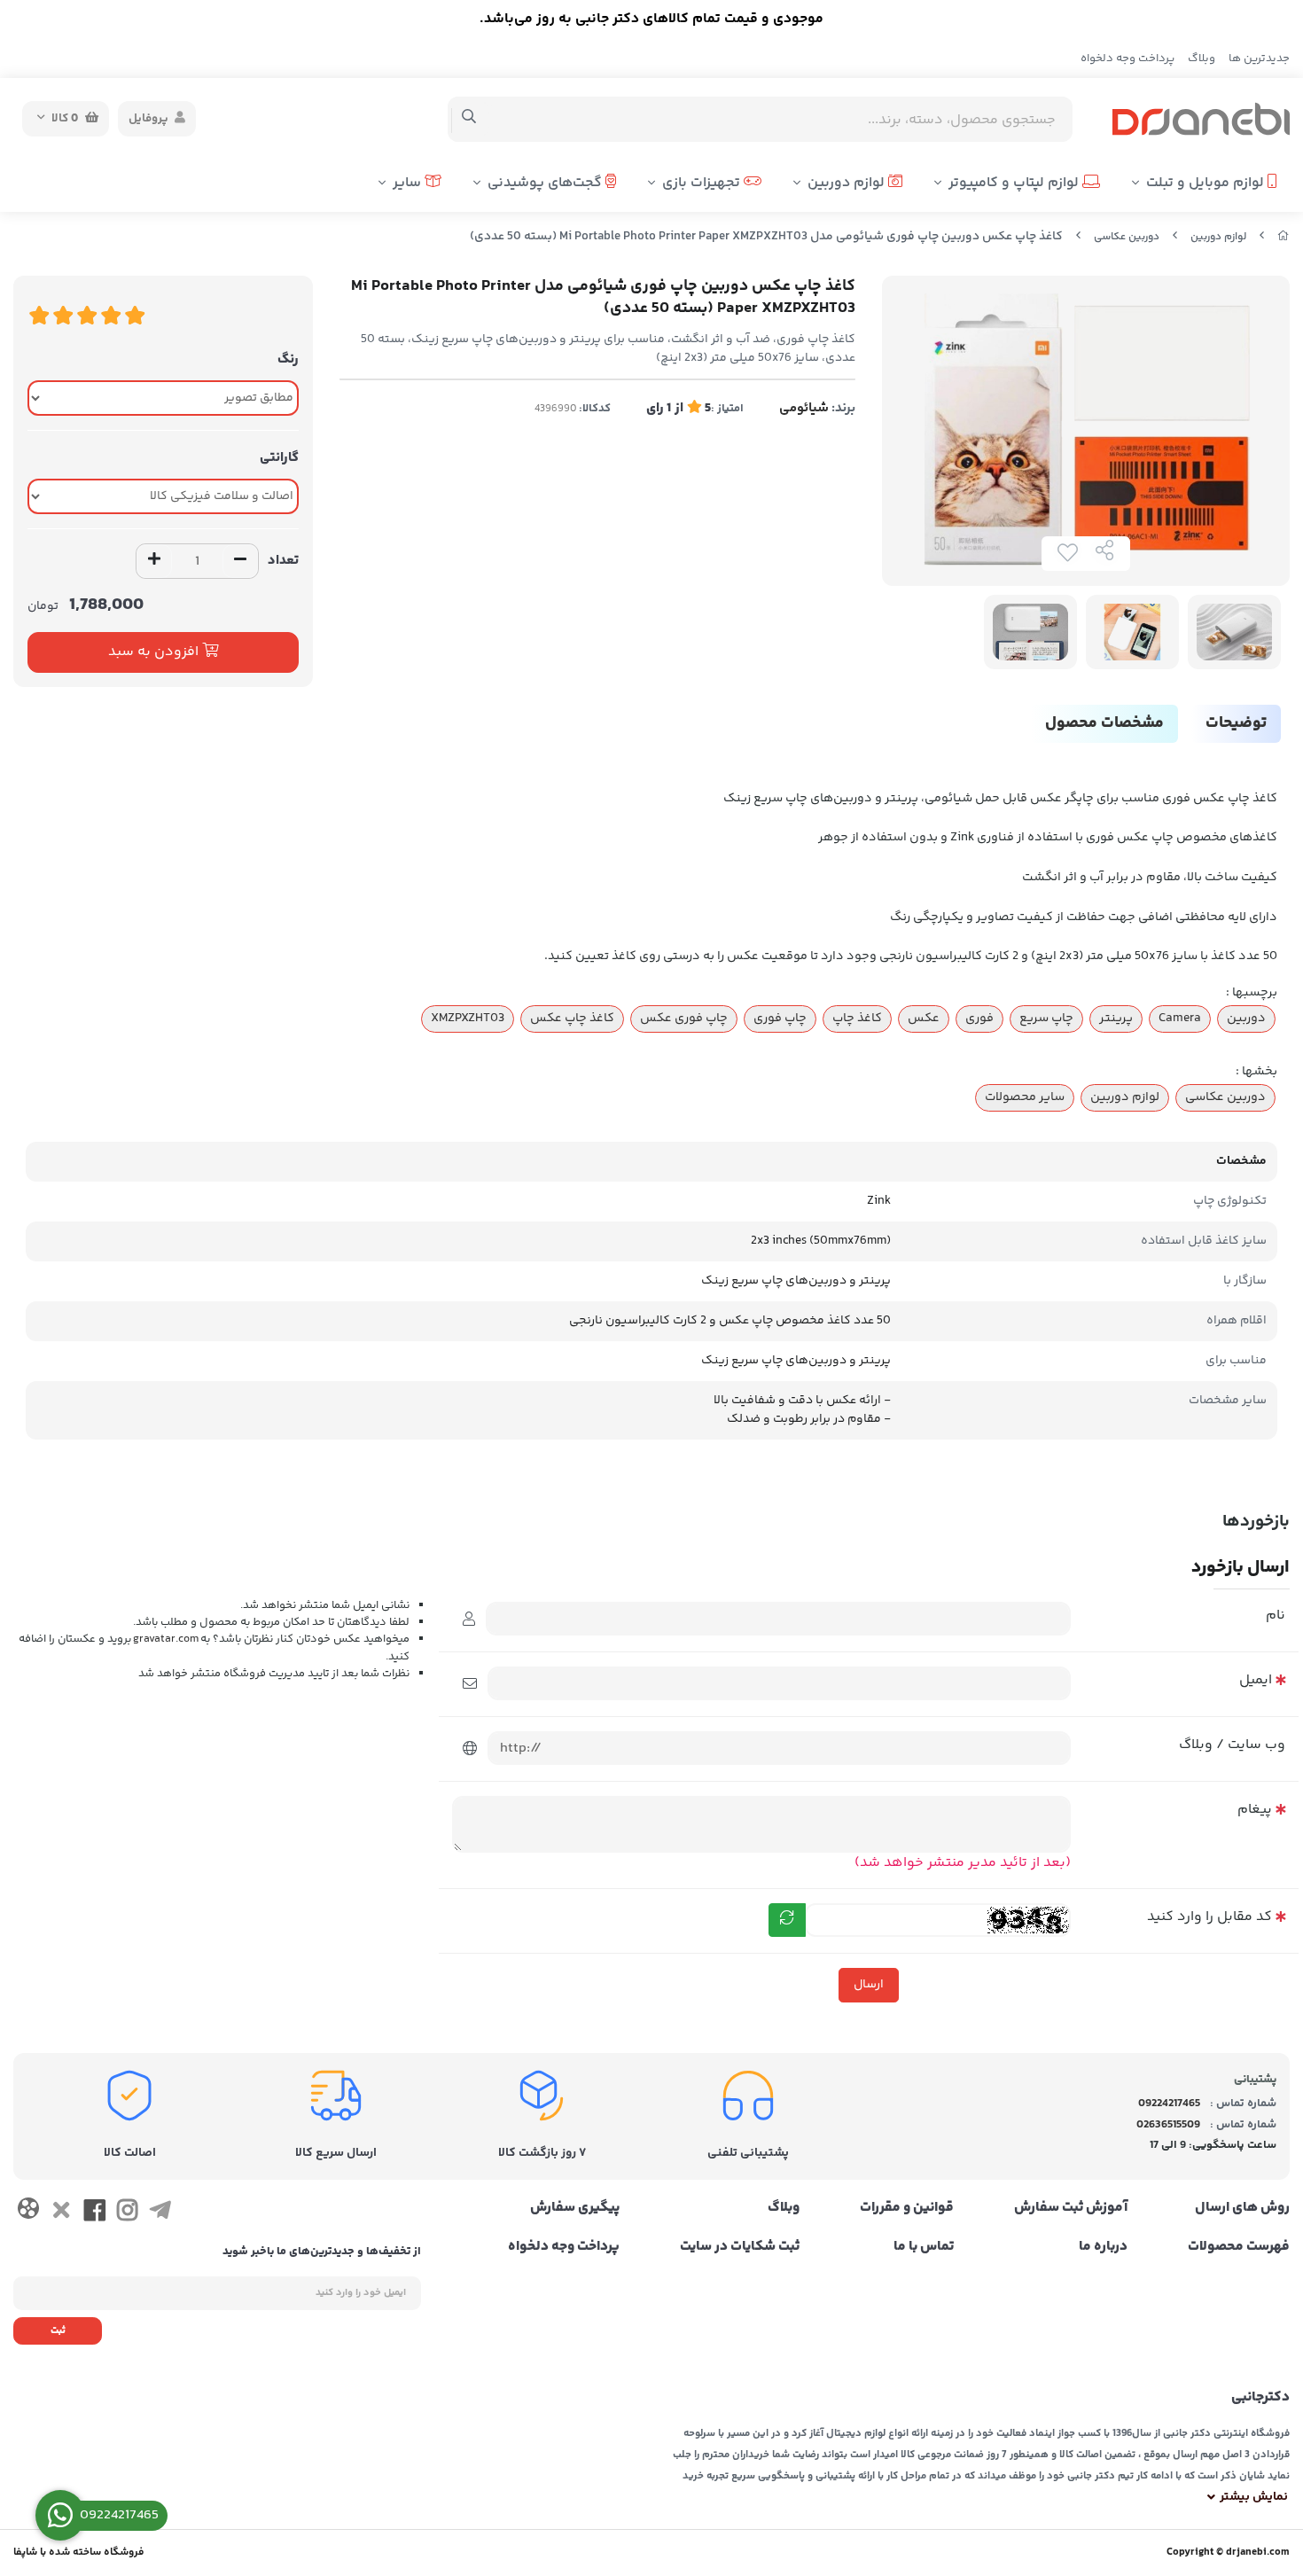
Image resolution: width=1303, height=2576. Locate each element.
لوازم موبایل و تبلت (1207, 183)
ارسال (869, 1985)
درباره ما (1103, 2247)
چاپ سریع (1046, 1019)
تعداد (283, 561)
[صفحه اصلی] (1283, 237)
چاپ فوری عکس (684, 1019)
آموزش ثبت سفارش (1071, 2208)
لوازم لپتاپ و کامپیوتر (1015, 183)
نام (1276, 1616)
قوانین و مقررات (907, 2208)
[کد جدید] (787, 1920)
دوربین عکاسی (1127, 237)
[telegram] (160, 2213)
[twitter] (61, 2213)
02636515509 (1168, 2125)
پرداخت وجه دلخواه (1127, 59)
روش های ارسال (1242, 2208)
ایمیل (1256, 1680)
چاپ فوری (780, 1019)
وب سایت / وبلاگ (1232, 1745)
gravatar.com (166, 1639)
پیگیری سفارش (575, 2208)
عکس (924, 1019)
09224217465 (1169, 2104)
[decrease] (240, 561)
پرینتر (1116, 1019)
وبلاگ (1202, 59)
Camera (1180, 1019)
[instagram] (127, 2213)
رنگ (288, 359)
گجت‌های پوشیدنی (546, 183)
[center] (469, 119)
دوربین (1246, 1019)
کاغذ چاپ (857, 1019)
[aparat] (28, 2212)
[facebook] (94, 2213)
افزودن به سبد (155, 652)
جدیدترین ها (1259, 59)
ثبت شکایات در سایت (740, 2247)
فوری (979, 1019)
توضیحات (1236, 723)
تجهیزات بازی (703, 183)
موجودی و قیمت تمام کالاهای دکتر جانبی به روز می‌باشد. (651, 19)
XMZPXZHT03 (468, 1019)
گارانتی (279, 458)
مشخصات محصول (1104, 723)
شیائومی (804, 408)
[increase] (154, 561)
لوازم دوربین (848, 183)
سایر (409, 183)
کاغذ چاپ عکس (572, 1019)
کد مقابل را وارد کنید (1209, 1917)
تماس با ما (924, 2247)
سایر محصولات (1025, 1097)
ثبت (58, 2331)
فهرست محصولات (1239, 2247)
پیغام (1255, 1810)
